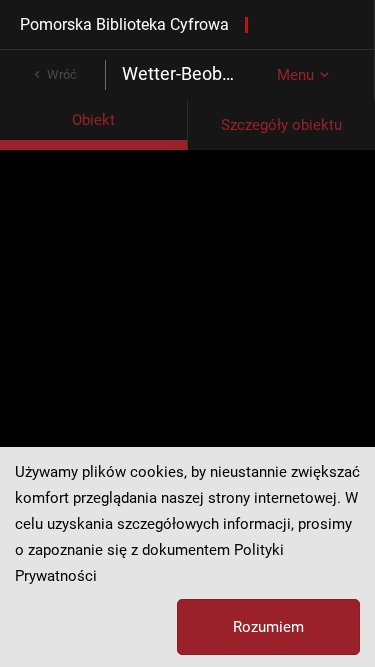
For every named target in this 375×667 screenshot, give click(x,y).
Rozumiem (268, 627)
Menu (295, 75)
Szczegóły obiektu (281, 125)
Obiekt (93, 120)
